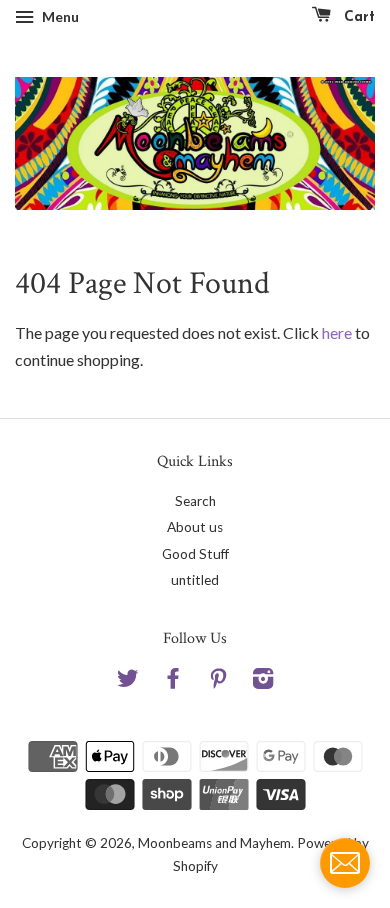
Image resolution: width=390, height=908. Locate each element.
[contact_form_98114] (345, 863)
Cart (357, 17)
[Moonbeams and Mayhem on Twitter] (128, 682)
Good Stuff (195, 554)
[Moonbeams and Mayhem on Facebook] (173, 682)
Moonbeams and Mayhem (214, 843)
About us (195, 527)
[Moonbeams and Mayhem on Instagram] (263, 682)
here (337, 332)
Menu (59, 16)
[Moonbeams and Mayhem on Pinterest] (218, 682)
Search (195, 501)
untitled (195, 580)
